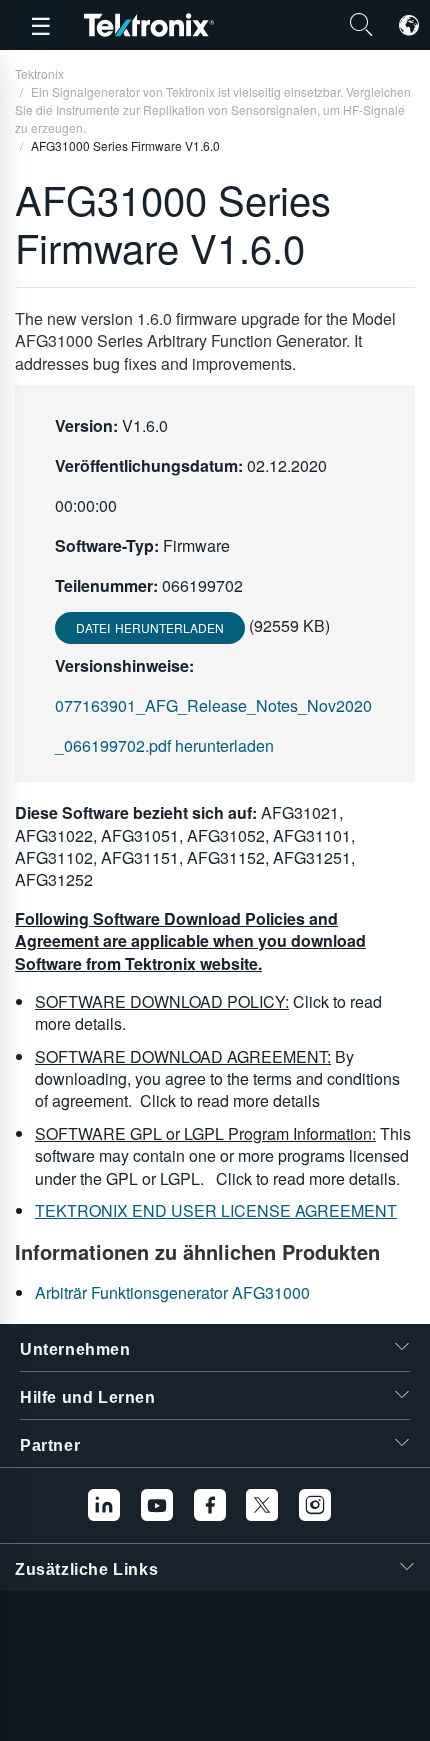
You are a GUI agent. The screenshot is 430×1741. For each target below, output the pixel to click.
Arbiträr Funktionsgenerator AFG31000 (172, 1292)
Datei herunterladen (150, 627)
